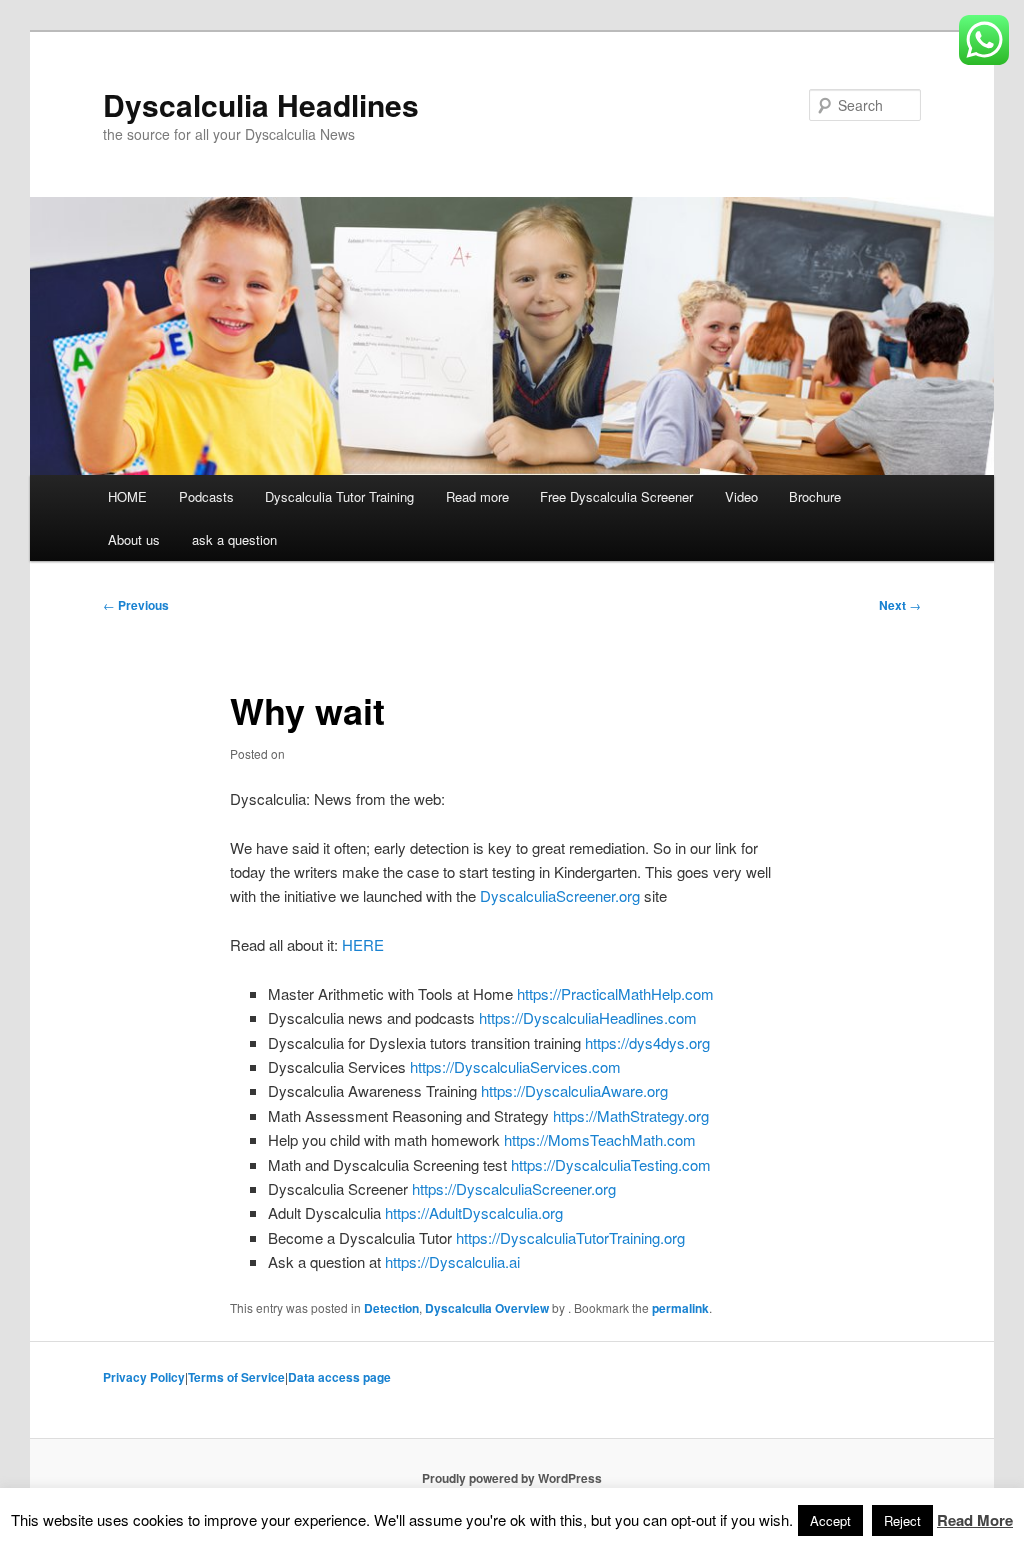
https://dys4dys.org (647, 1042)
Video (741, 496)
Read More (975, 1520)
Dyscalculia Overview (487, 1308)
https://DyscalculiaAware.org (574, 1090)
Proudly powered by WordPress (512, 1478)
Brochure (815, 496)
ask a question (234, 539)
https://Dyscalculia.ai (452, 1261)
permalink (680, 1308)
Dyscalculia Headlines (261, 104)
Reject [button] (902, 1520)
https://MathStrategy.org (631, 1115)
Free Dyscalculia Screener (616, 496)
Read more (477, 496)
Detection (391, 1308)
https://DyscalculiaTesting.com (611, 1164)
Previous (136, 605)
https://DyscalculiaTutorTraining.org (570, 1237)
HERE (363, 944)
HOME (127, 496)
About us (134, 539)
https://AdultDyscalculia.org (474, 1212)
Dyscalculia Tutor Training (339, 496)
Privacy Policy (144, 1377)
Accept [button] (830, 1520)
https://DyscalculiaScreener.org (514, 1188)
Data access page (339, 1377)
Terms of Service (236, 1377)
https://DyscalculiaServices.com (515, 1066)
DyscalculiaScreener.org (560, 895)
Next (900, 605)
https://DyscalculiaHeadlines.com (588, 1017)
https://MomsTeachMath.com (600, 1139)
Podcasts (206, 496)
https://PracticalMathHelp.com (615, 993)
